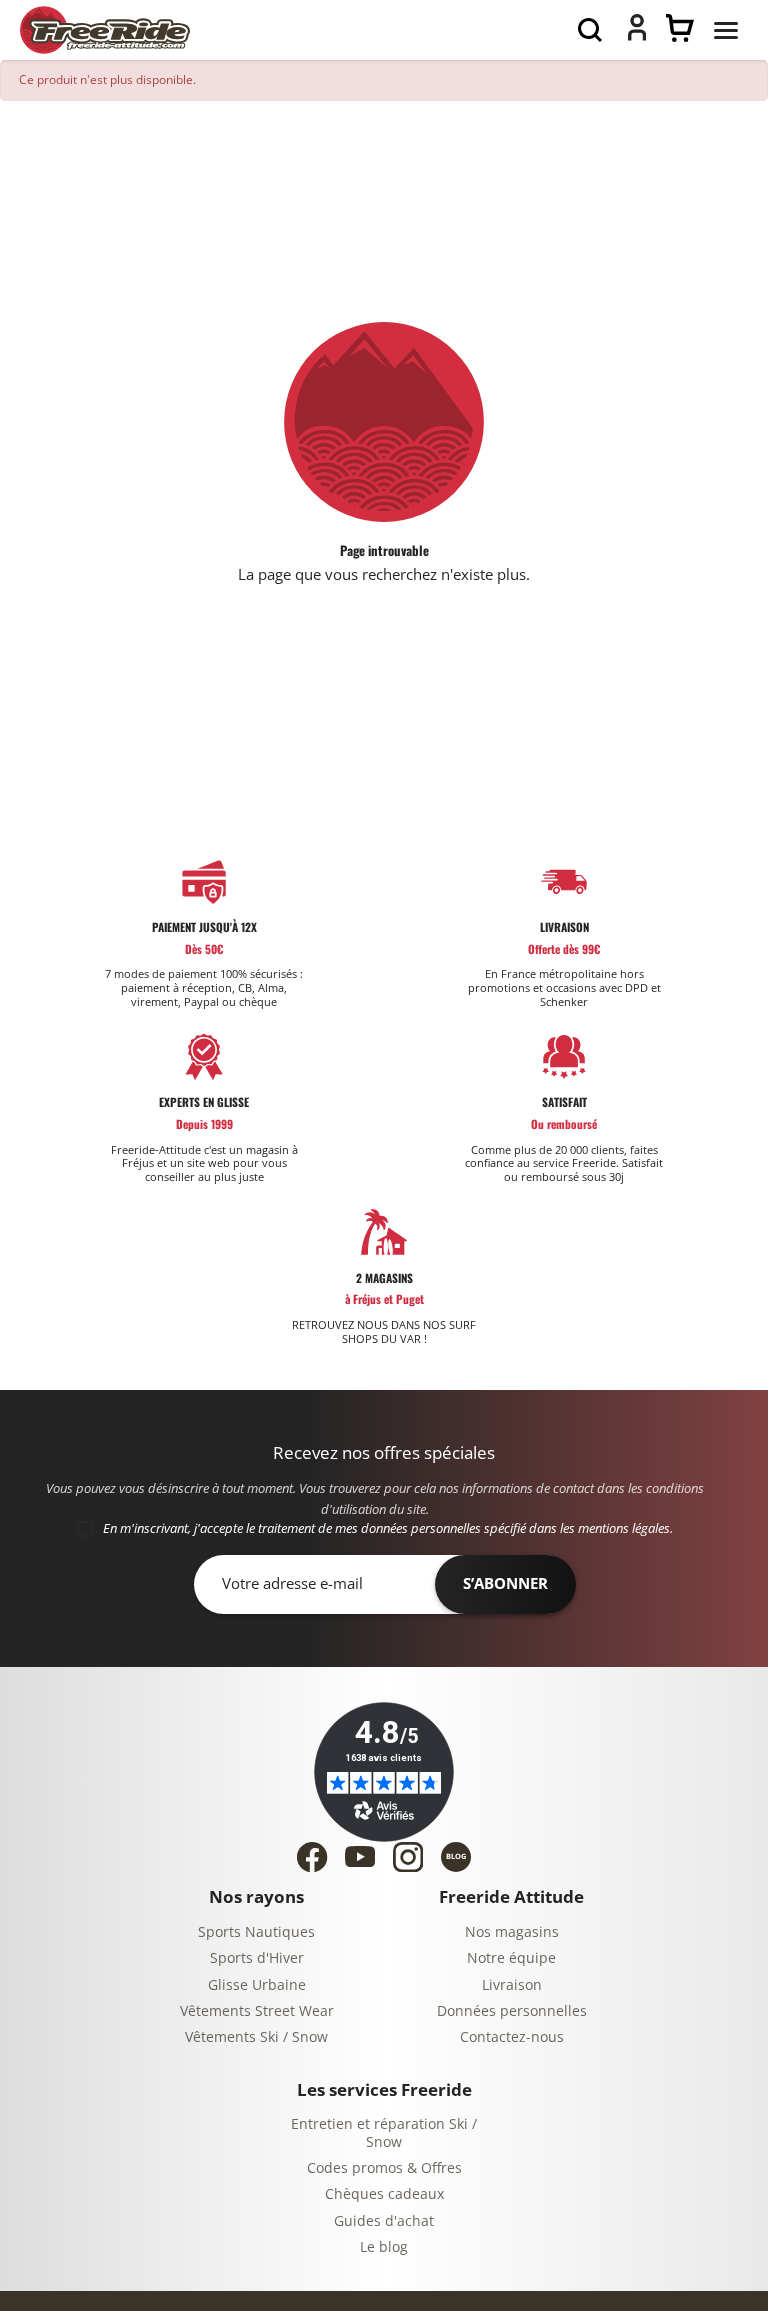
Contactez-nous (512, 2037)
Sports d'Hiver (257, 1958)
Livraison (512, 1985)
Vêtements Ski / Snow (256, 2037)
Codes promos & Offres (384, 2168)
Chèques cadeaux (384, 2194)
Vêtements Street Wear (257, 2011)
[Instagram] (408, 1857)
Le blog (384, 2247)
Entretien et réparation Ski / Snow (384, 2133)
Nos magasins (512, 1932)
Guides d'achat (384, 2221)
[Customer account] (637, 36)
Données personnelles (512, 2011)
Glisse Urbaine (257, 1985)
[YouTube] (360, 1856)
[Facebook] (312, 1857)
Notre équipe (511, 1958)
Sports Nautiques (256, 1932)
